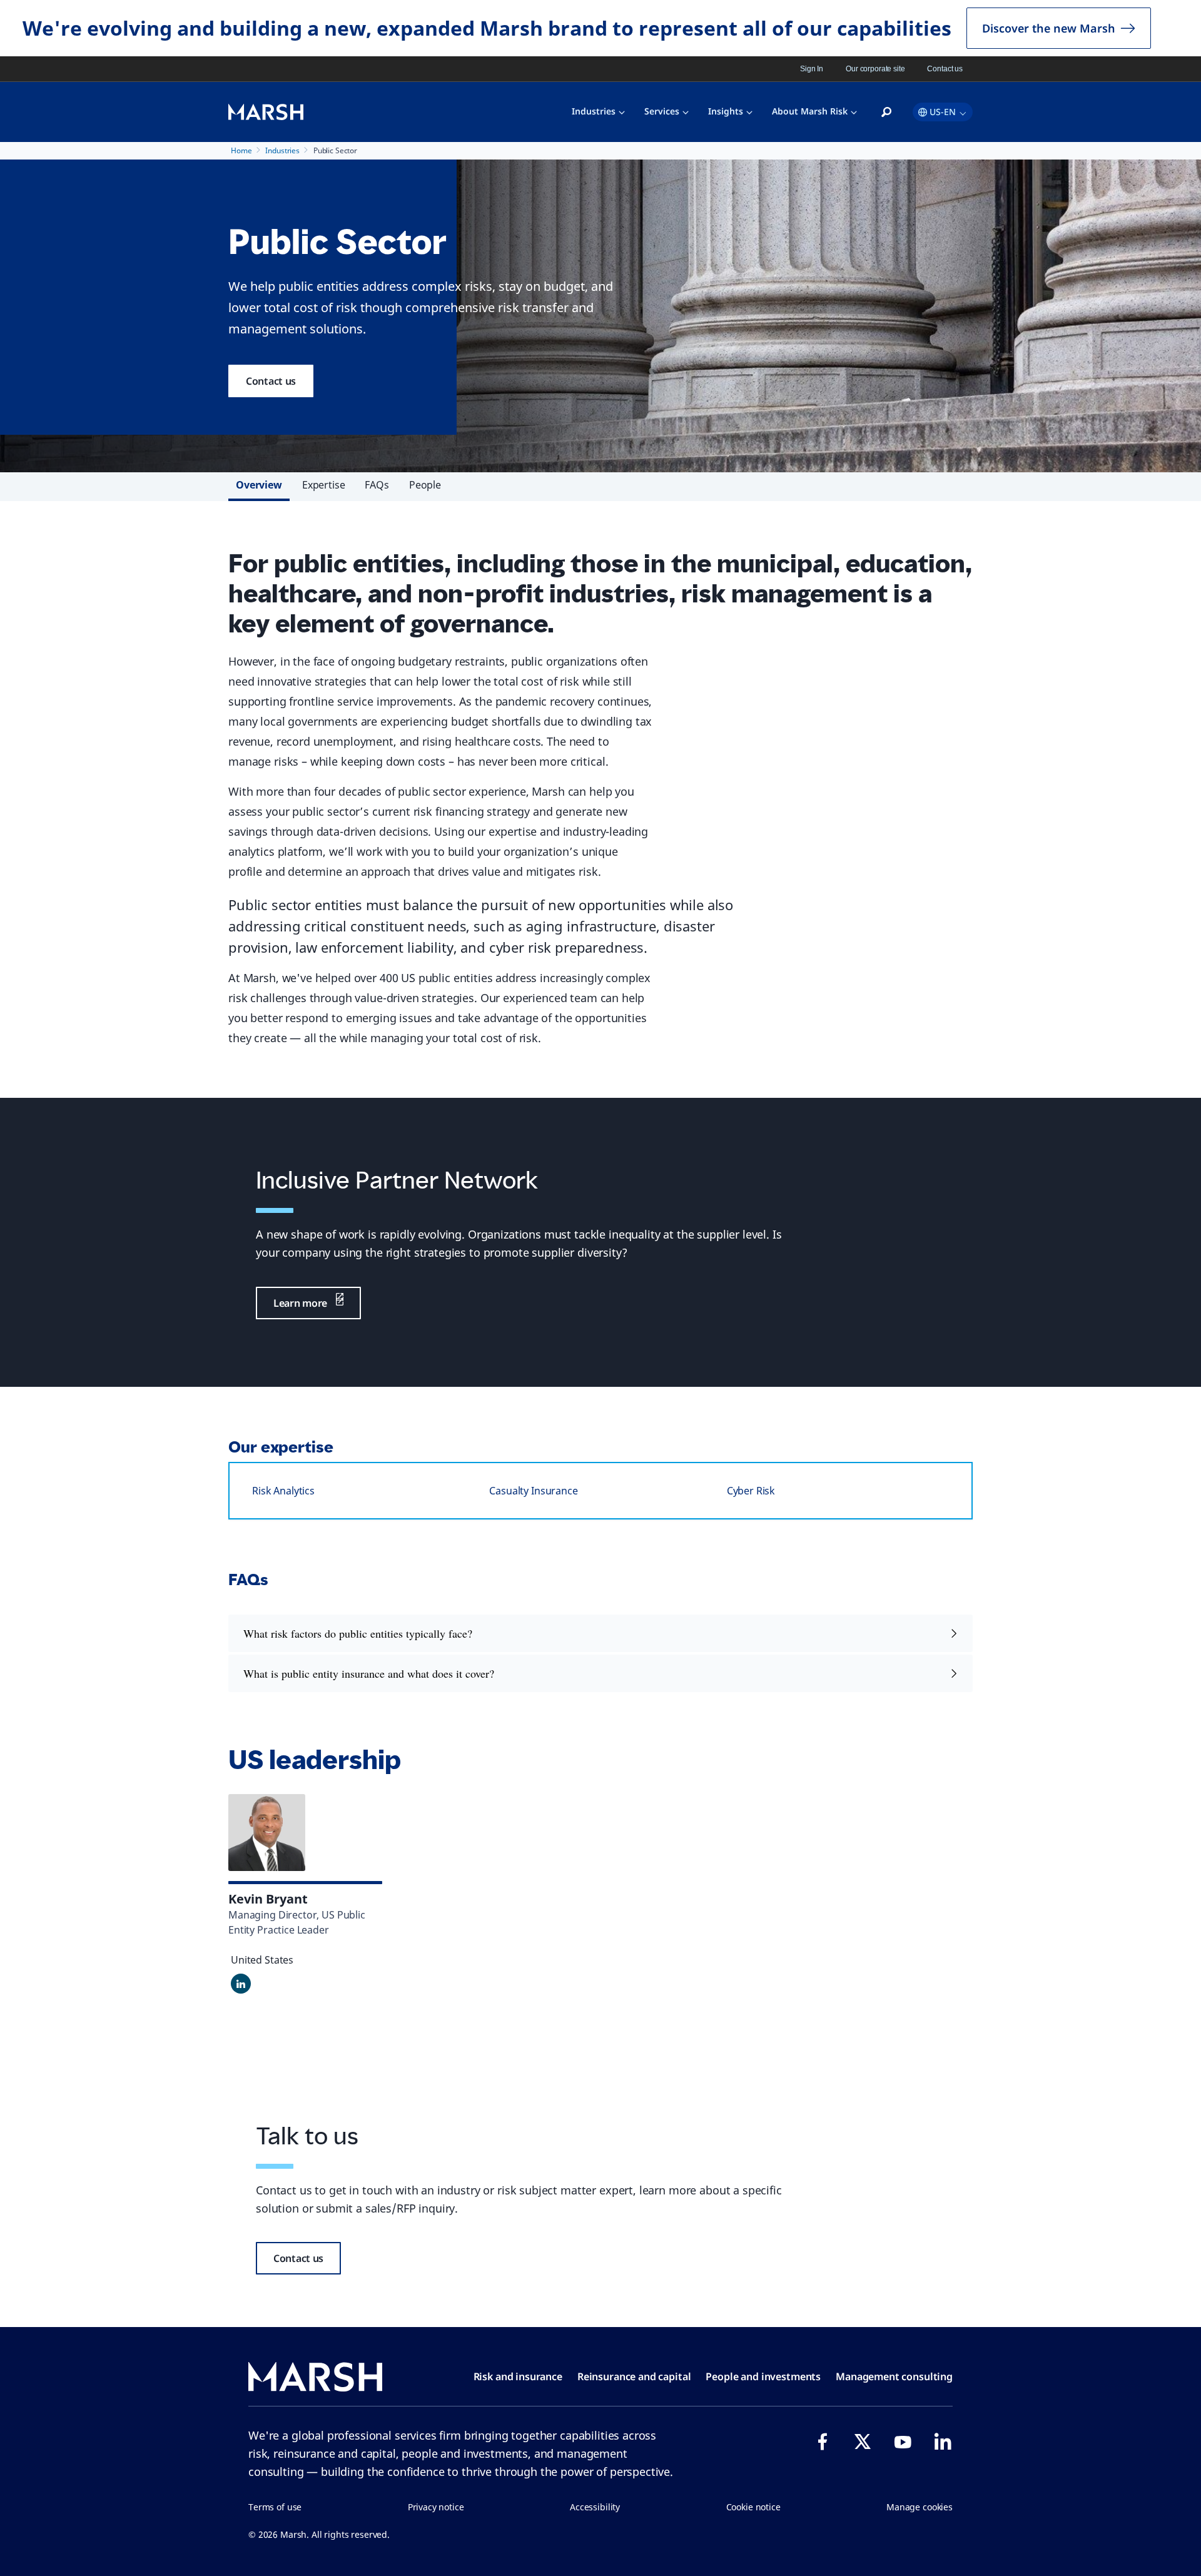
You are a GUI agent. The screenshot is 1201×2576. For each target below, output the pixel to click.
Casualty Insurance (533, 1491)
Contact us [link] (945, 69)
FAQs (377, 485)
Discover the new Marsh (1049, 28)
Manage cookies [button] (920, 2507)
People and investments (763, 2376)
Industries (594, 111)
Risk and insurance (518, 2376)
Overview (259, 485)
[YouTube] (903, 2442)
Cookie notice (753, 2507)
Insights (726, 111)
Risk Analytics (283, 1491)
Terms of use (275, 2507)
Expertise (324, 485)
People (425, 485)
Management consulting (894, 2376)
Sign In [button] (812, 69)
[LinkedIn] (943, 2442)
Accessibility (595, 2507)
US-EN (943, 112)
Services (662, 111)
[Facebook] (823, 2442)
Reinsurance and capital (634, 2376)
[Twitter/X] (863, 2442)
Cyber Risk (751, 1491)
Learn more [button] (300, 1303)
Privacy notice (436, 2507)
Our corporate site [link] (875, 69)
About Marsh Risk (810, 111)
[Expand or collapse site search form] (886, 113)
